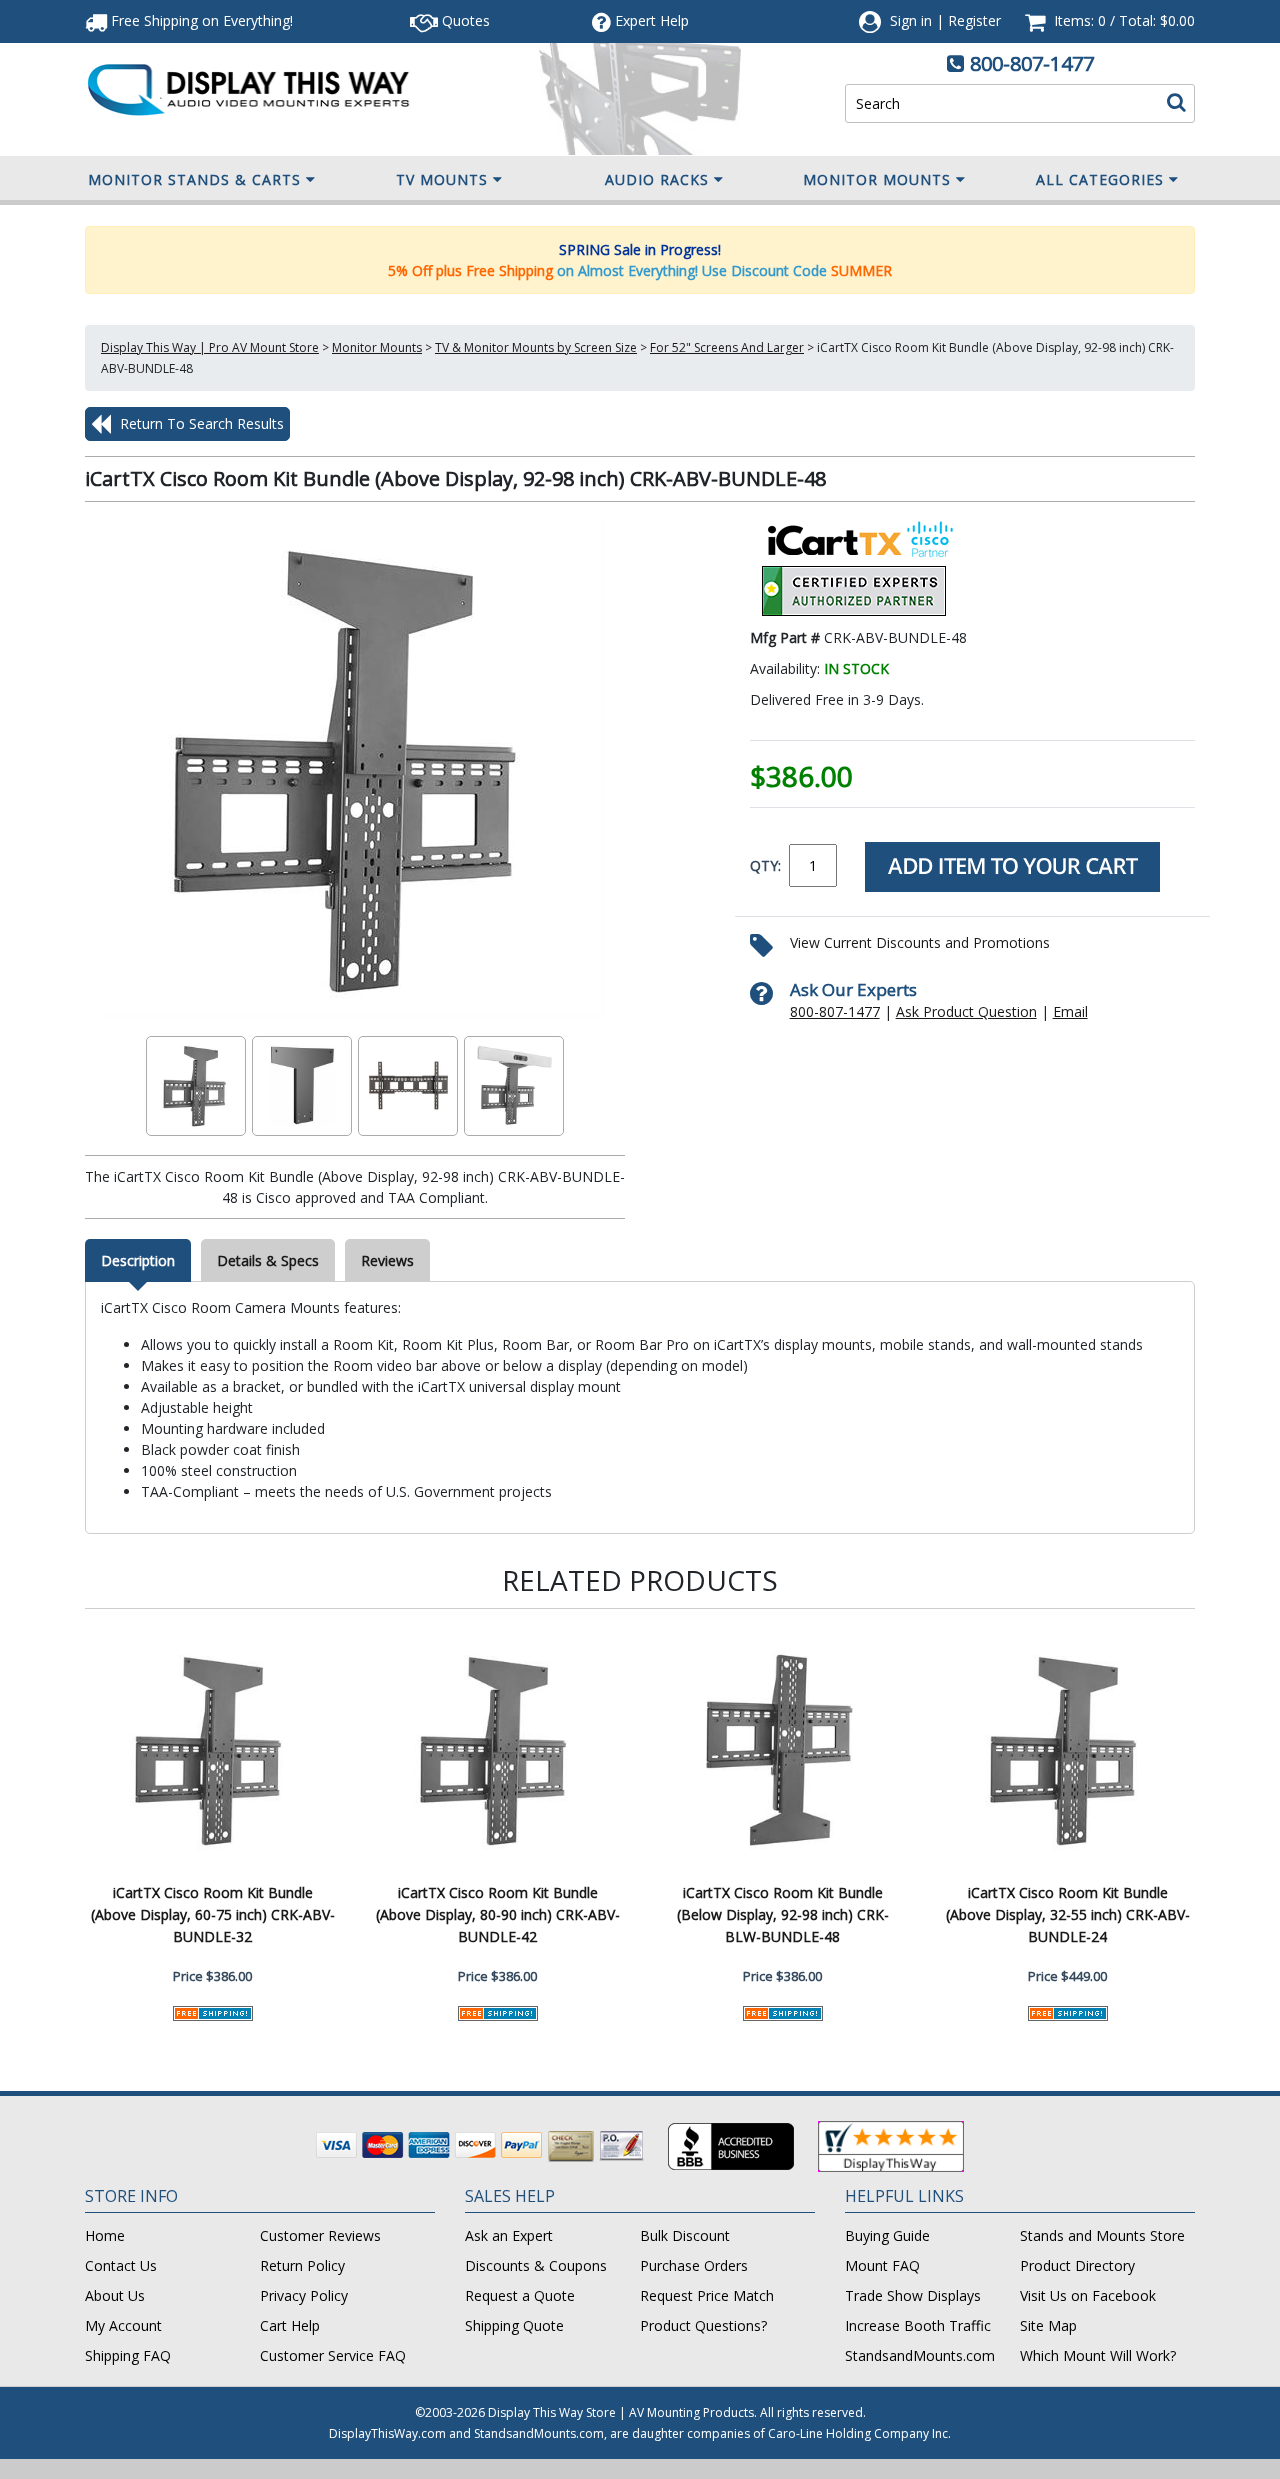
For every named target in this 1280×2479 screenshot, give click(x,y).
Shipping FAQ (128, 2355)
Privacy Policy (304, 2295)
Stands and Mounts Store (1102, 2235)
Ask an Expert (509, 2235)
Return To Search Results (200, 423)
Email (1070, 1011)
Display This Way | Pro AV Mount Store (210, 347)
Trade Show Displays (913, 2295)
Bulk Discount (685, 2235)
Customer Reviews (320, 2235)
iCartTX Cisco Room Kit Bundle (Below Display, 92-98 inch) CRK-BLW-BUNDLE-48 (783, 1914)
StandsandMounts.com (920, 2355)
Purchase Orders (694, 2265)
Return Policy (302, 2265)
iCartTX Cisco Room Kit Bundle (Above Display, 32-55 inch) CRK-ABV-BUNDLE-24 (1068, 1914)
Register (974, 20)
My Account (123, 2325)
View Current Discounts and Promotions (920, 942)
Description (138, 1260)
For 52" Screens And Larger (727, 347)
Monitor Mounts (877, 179)
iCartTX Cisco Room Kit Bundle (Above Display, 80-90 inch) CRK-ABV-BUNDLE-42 (498, 1914)
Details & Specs (268, 1260)
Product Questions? (703, 2325)
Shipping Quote (514, 2325)
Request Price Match (707, 2295)
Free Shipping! (200, 20)
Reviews (387, 1260)
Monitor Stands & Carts (194, 179)
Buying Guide (887, 2235)
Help (652, 20)
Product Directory (1077, 2265)
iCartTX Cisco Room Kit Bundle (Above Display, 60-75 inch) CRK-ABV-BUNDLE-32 (213, 1914)
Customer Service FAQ (333, 2355)
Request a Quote (520, 2295)
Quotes (464, 20)
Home (105, 2235)
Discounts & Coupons (536, 2265)
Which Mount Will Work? (1098, 2355)
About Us (115, 2295)
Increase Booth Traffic (918, 2325)
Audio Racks (657, 179)
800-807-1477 (1032, 63)
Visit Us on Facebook (1088, 2295)
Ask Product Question (966, 1011)
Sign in (911, 20)
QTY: (765, 865)
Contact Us (121, 2265)
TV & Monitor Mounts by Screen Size (536, 347)
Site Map (1048, 2325)
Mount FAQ (882, 2265)
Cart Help (290, 2325)
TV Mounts (442, 179)
